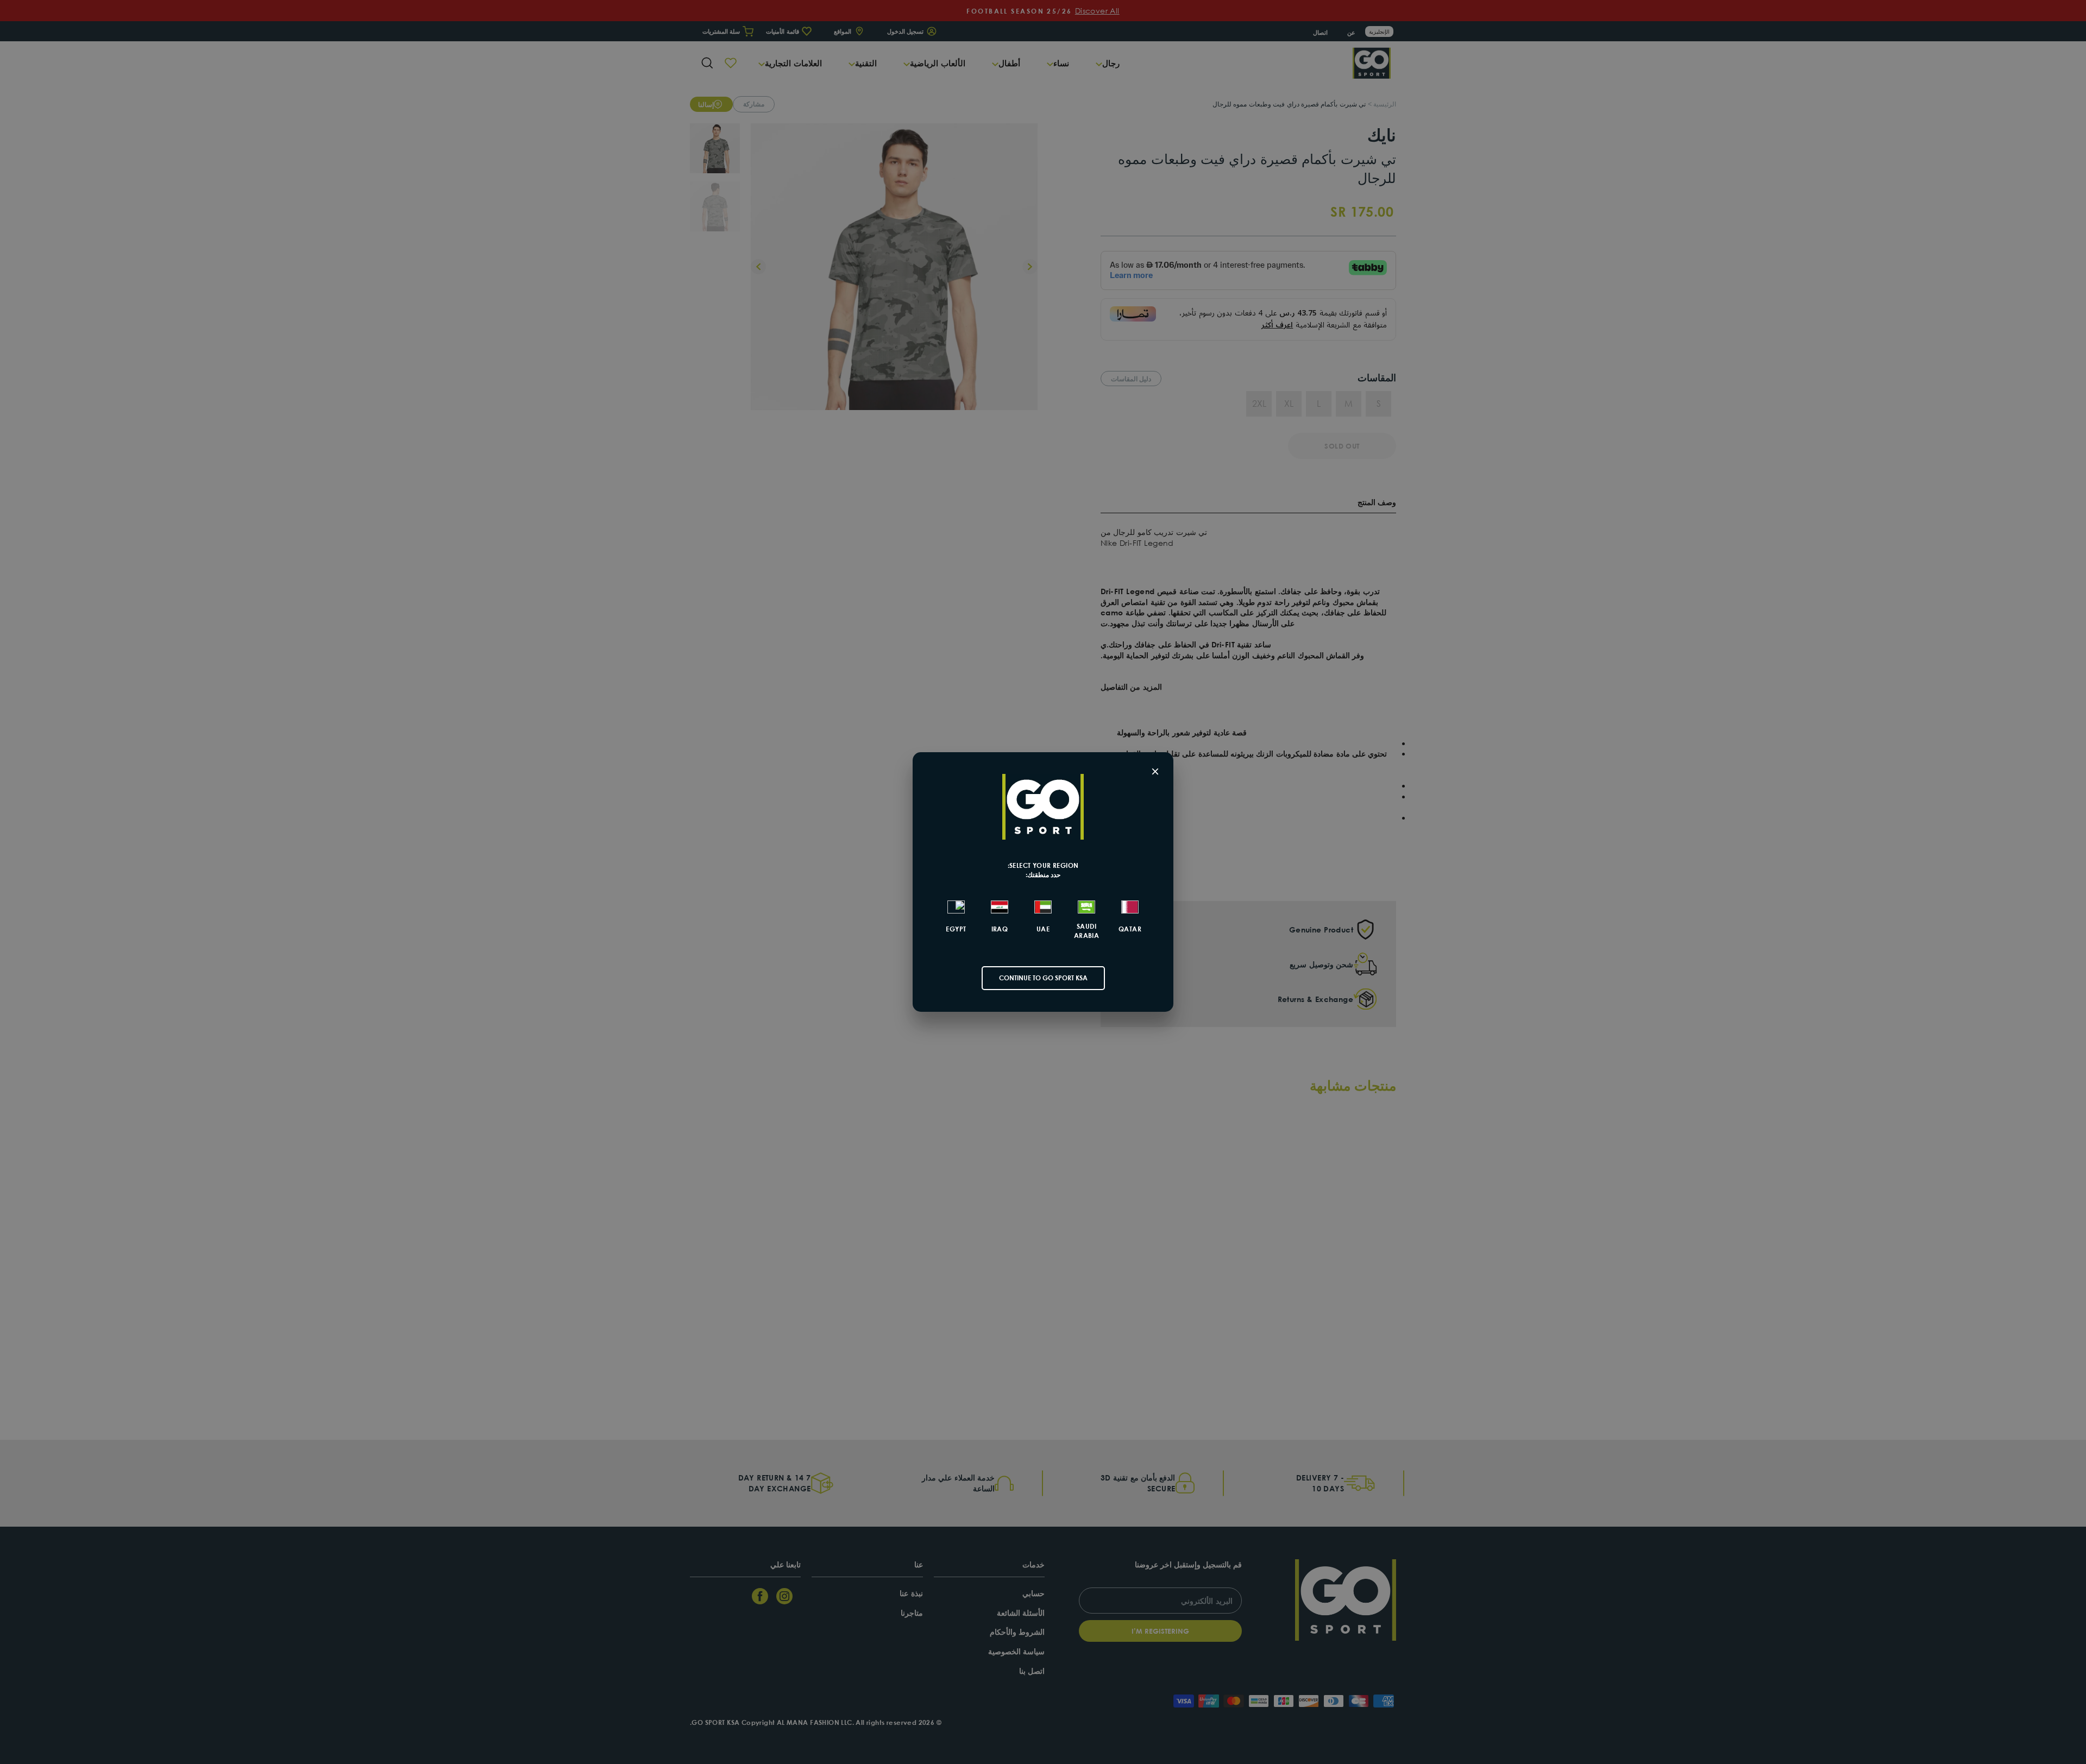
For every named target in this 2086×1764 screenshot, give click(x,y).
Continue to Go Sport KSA (1043, 978)
